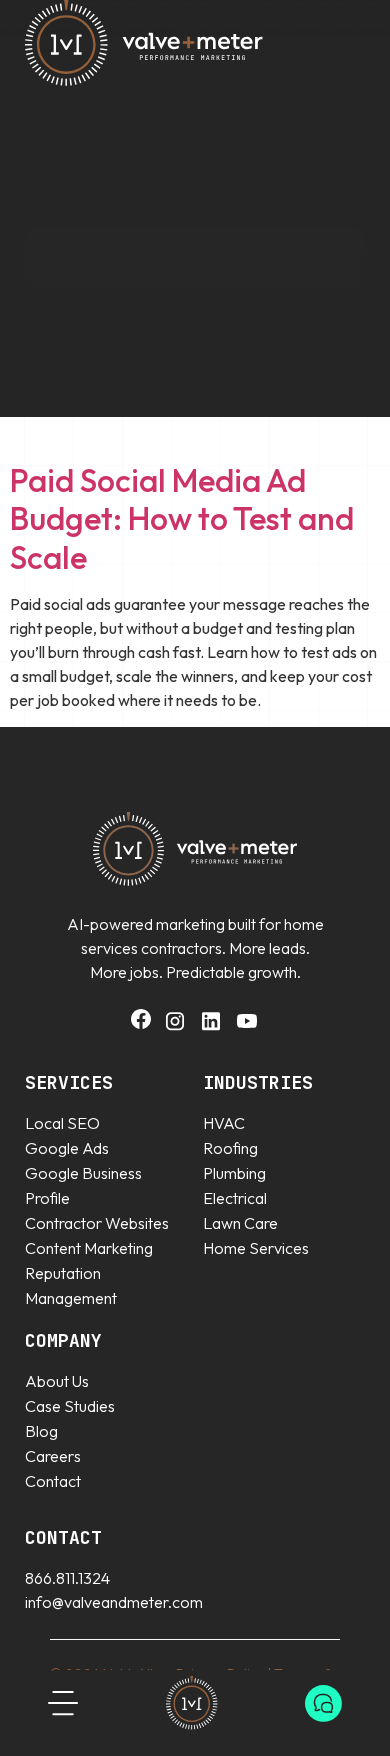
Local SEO (62, 1123)
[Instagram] (175, 1027)
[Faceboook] (141, 1023)
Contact (53, 1481)
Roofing (230, 1148)
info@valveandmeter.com (114, 1602)
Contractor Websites (97, 1223)
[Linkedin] (211, 1027)
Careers (53, 1456)
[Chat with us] (323, 1703)
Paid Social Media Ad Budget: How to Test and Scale (182, 518)
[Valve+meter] (192, 1703)
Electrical (235, 1198)
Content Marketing (89, 1248)
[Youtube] (247, 1027)
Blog (41, 1431)
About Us (57, 1381)
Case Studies (70, 1406)
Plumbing (234, 1173)
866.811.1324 (67, 1578)
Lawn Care (240, 1223)
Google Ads (67, 1148)
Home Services (256, 1248)
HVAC (224, 1123)
